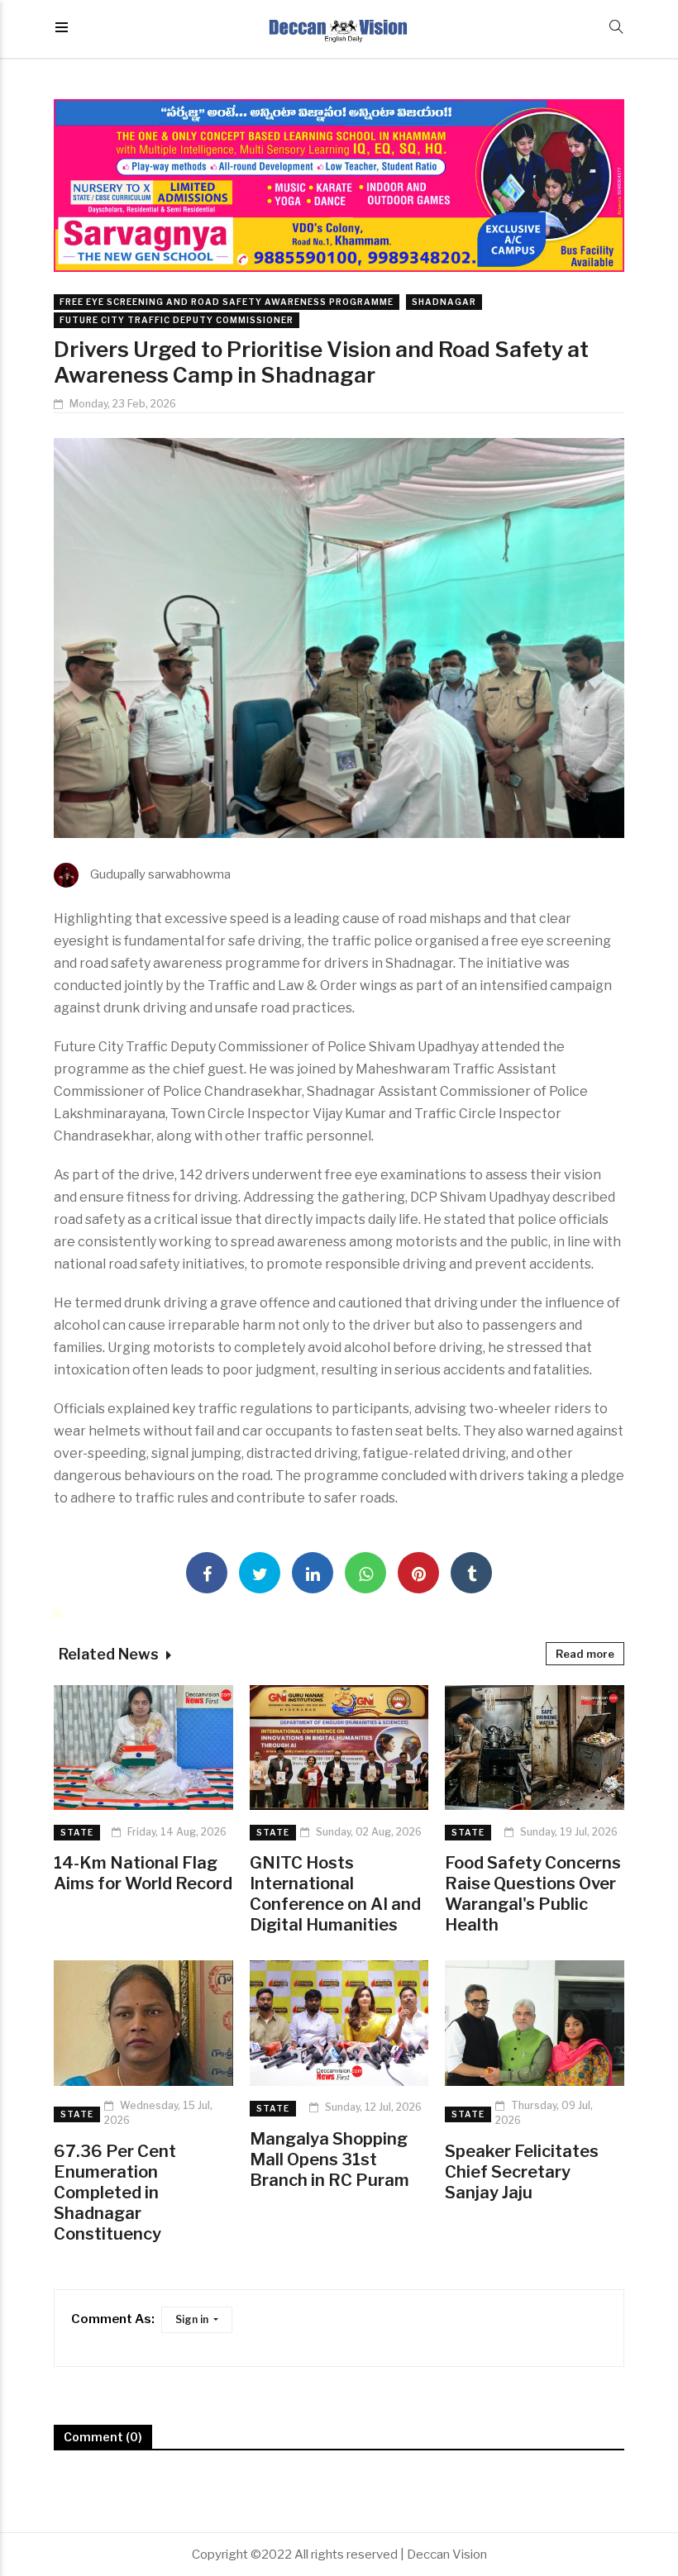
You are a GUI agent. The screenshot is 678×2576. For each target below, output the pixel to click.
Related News (110, 1654)
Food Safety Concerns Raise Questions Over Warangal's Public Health (533, 1894)
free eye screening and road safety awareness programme (227, 302)
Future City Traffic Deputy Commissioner (177, 320)
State (77, 1832)
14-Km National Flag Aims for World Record (143, 1873)
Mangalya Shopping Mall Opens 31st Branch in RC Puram (329, 2159)
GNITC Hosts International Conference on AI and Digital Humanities (335, 1894)
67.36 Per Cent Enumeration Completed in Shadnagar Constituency (115, 2193)
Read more (585, 1654)
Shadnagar (444, 302)
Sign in (193, 2319)
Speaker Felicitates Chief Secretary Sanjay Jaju (522, 2172)
